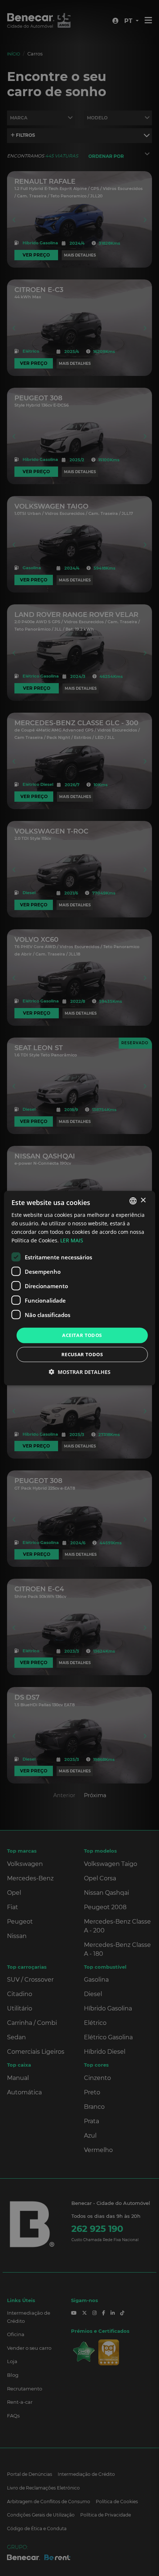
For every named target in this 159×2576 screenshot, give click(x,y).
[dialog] (80, 1288)
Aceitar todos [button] (82, 1335)
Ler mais (72, 1240)
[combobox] (133, 1201)
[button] (80, 1372)
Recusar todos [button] (82, 1354)
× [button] (143, 1200)
